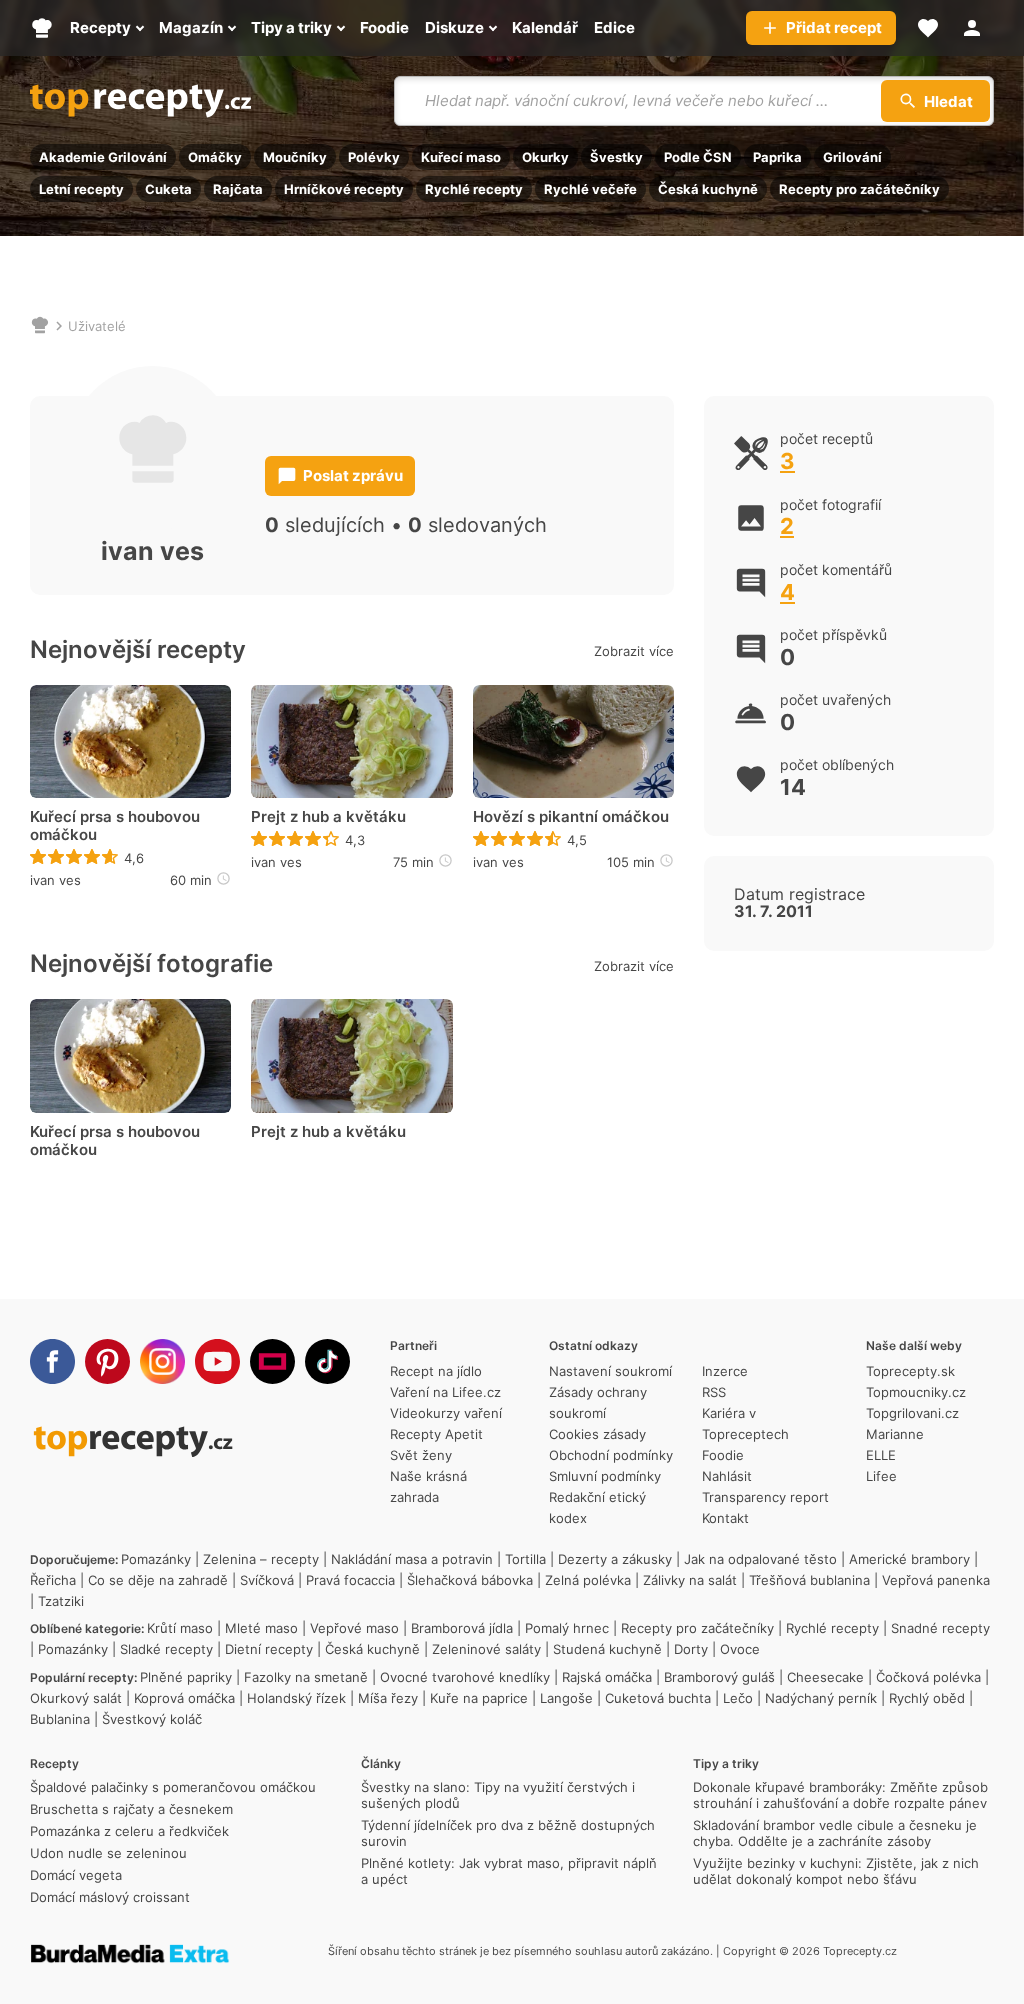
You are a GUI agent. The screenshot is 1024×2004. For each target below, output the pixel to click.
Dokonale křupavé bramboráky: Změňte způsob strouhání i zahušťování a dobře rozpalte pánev (840, 1795)
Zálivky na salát (690, 1580)
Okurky (545, 157)
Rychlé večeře (590, 189)
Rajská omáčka (607, 1677)
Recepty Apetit (436, 1434)
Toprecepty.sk (910, 1371)
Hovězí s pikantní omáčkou (571, 817)
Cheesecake (825, 1677)
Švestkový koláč (152, 1719)
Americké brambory (909, 1559)
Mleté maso (261, 1628)
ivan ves (55, 880)
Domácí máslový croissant (110, 1897)
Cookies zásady (597, 1434)
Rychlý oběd (927, 1698)
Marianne (895, 1434)
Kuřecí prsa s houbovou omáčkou (115, 826)
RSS (714, 1392)
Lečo (738, 1698)
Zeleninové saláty (486, 1649)
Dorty (691, 1649)
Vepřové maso (354, 1628)
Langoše (566, 1698)
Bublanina (60, 1719)
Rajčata (238, 189)
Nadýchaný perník (821, 1698)
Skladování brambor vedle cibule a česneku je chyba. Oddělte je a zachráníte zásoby (835, 1833)
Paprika (777, 157)
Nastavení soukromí (610, 1371)
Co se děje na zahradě (158, 1580)
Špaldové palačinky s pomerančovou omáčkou (173, 1787)
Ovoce (740, 1649)
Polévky (374, 157)
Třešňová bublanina (809, 1580)
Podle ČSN (698, 157)
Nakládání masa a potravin (412, 1559)
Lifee (881, 1476)
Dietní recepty (269, 1649)
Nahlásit (727, 1476)
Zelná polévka (588, 1580)
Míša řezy (388, 1698)
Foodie (723, 1455)
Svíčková (267, 1580)
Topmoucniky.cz (916, 1392)
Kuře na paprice (479, 1698)
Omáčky (215, 157)
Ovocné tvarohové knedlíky (465, 1677)
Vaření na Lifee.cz (445, 1392)
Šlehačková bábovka (470, 1580)
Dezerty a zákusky (615, 1559)
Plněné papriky (186, 1677)
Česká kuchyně (708, 189)
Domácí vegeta (76, 1875)
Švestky (616, 157)
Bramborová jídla (462, 1628)
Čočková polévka (928, 1677)
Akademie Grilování (103, 157)
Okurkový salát (76, 1698)
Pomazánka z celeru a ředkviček (129, 1831)
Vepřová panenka (936, 1580)
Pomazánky (156, 1559)
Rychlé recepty (474, 189)
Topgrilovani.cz (912, 1413)
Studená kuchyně (607, 1649)
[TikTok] (327, 1361)
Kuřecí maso (461, 157)
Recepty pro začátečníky (859, 189)
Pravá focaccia (350, 1580)
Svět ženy (421, 1455)
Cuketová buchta (658, 1698)
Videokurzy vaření (446, 1413)
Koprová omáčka (184, 1698)
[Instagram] (162, 1361)
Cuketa (168, 189)
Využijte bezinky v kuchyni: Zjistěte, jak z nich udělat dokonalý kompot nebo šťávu (836, 1871)
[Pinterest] (107, 1361)
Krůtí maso (180, 1628)
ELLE (881, 1455)
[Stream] (272, 1361)
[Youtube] (217, 1361)
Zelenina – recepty (261, 1559)
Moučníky (295, 157)
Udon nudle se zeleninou (108, 1853)
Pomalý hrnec (567, 1628)
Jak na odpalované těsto (760, 1559)
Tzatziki (61, 1601)
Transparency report (765, 1497)
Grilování (852, 157)
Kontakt (725, 1518)
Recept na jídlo (436, 1371)
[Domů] (40, 326)
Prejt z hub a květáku (328, 817)
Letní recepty (81, 189)
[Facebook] (52, 1361)
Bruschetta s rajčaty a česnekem (131, 1809)
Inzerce (725, 1371)
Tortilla (525, 1559)
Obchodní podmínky (611, 1455)
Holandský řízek (296, 1698)
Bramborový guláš (719, 1677)
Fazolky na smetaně (306, 1677)
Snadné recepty (940, 1628)
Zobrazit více (634, 651)
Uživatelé (97, 326)
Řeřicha (53, 1580)
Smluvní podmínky (605, 1476)
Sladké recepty (166, 1649)
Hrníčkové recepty (344, 189)
